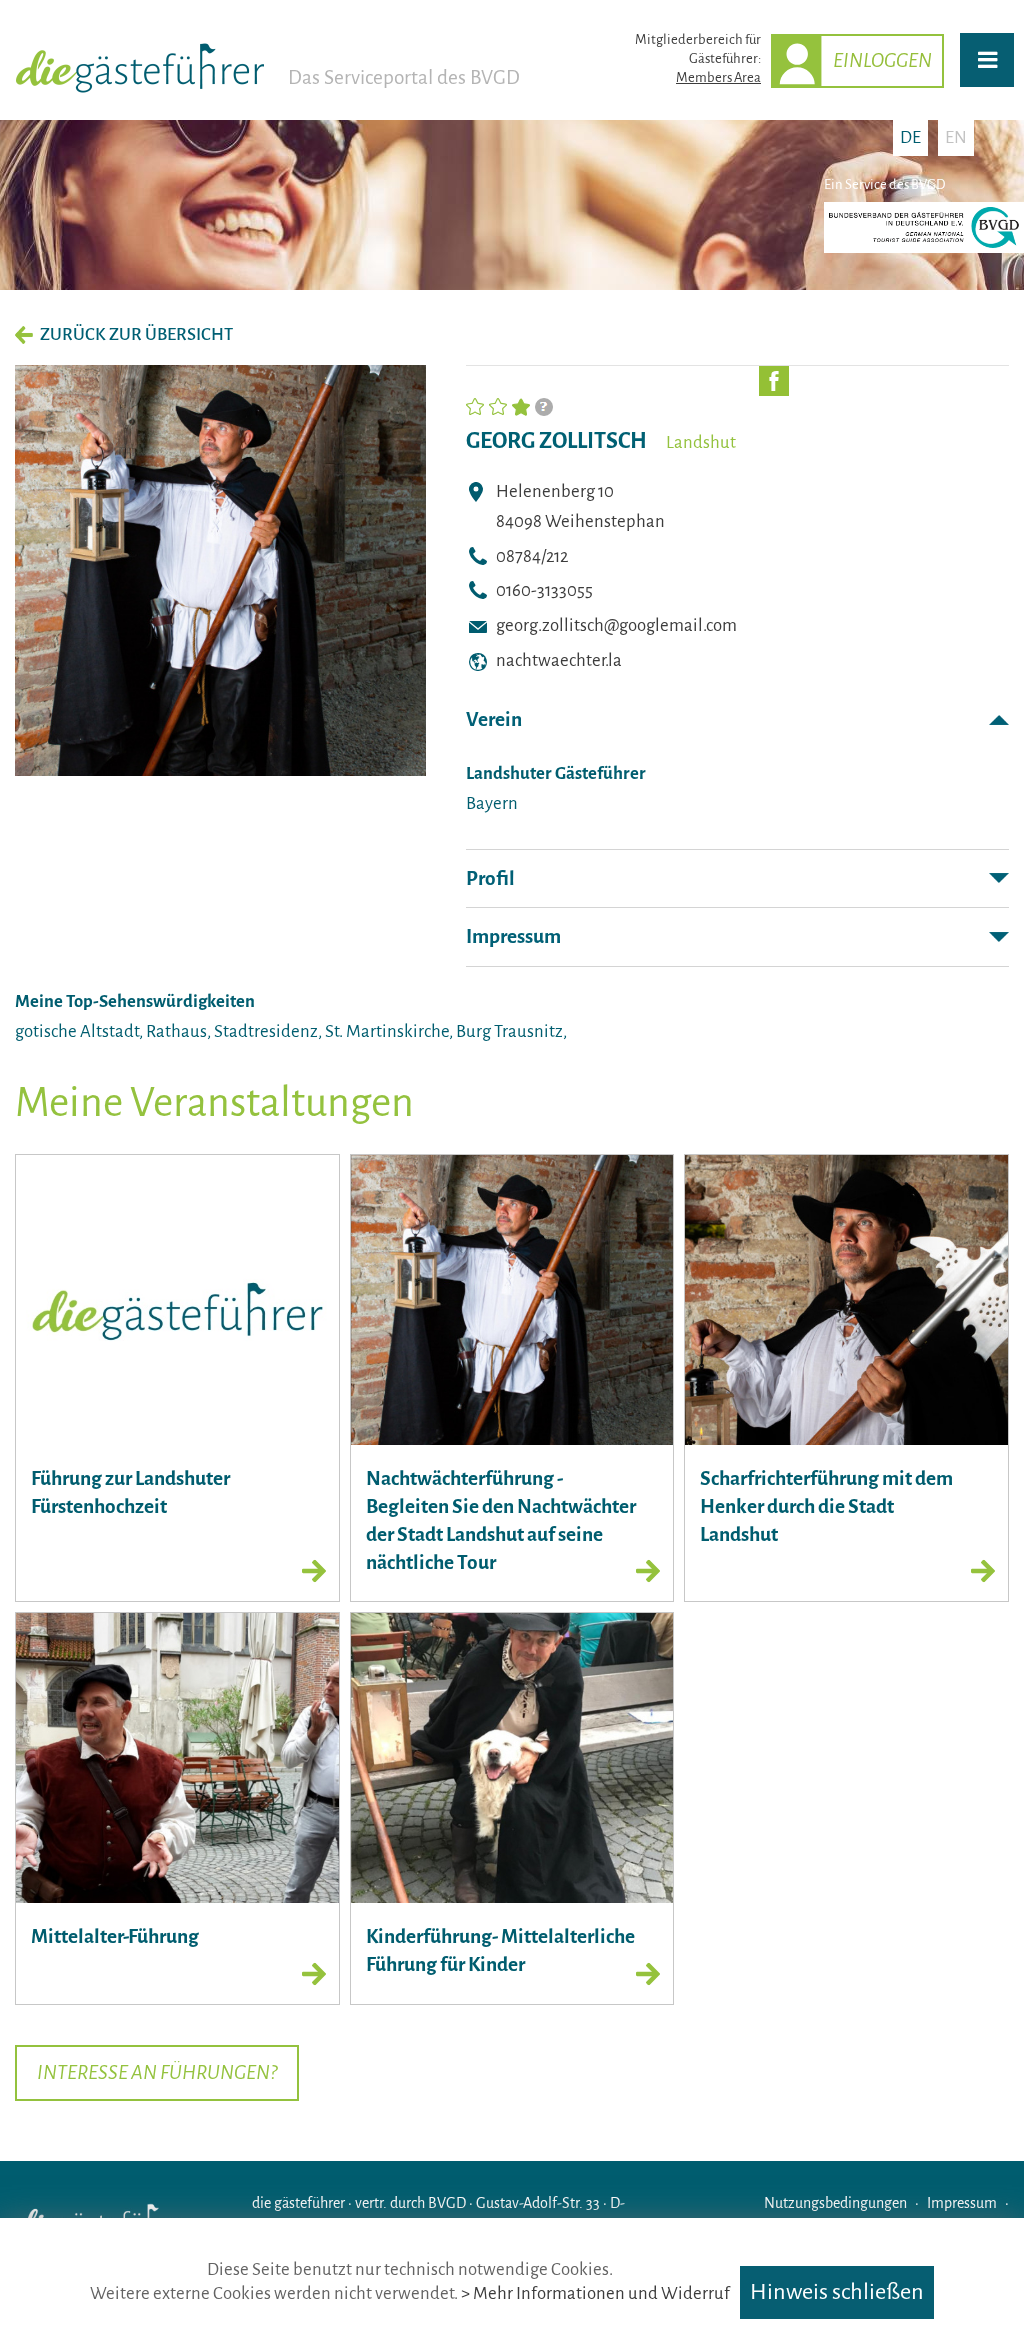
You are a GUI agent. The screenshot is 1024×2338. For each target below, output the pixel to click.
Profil (490, 878)
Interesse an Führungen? (157, 2072)
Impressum (513, 936)
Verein (494, 719)
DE (910, 137)
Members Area (718, 77)
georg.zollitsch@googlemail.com (616, 625)
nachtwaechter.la (559, 660)
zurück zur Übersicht (136, 334)
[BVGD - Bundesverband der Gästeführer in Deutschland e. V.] (924, 248)
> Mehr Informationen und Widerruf (595, 2293)
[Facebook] (774, 381)
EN (956, 137)
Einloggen (882, 60)
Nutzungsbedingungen (835, 2203)
